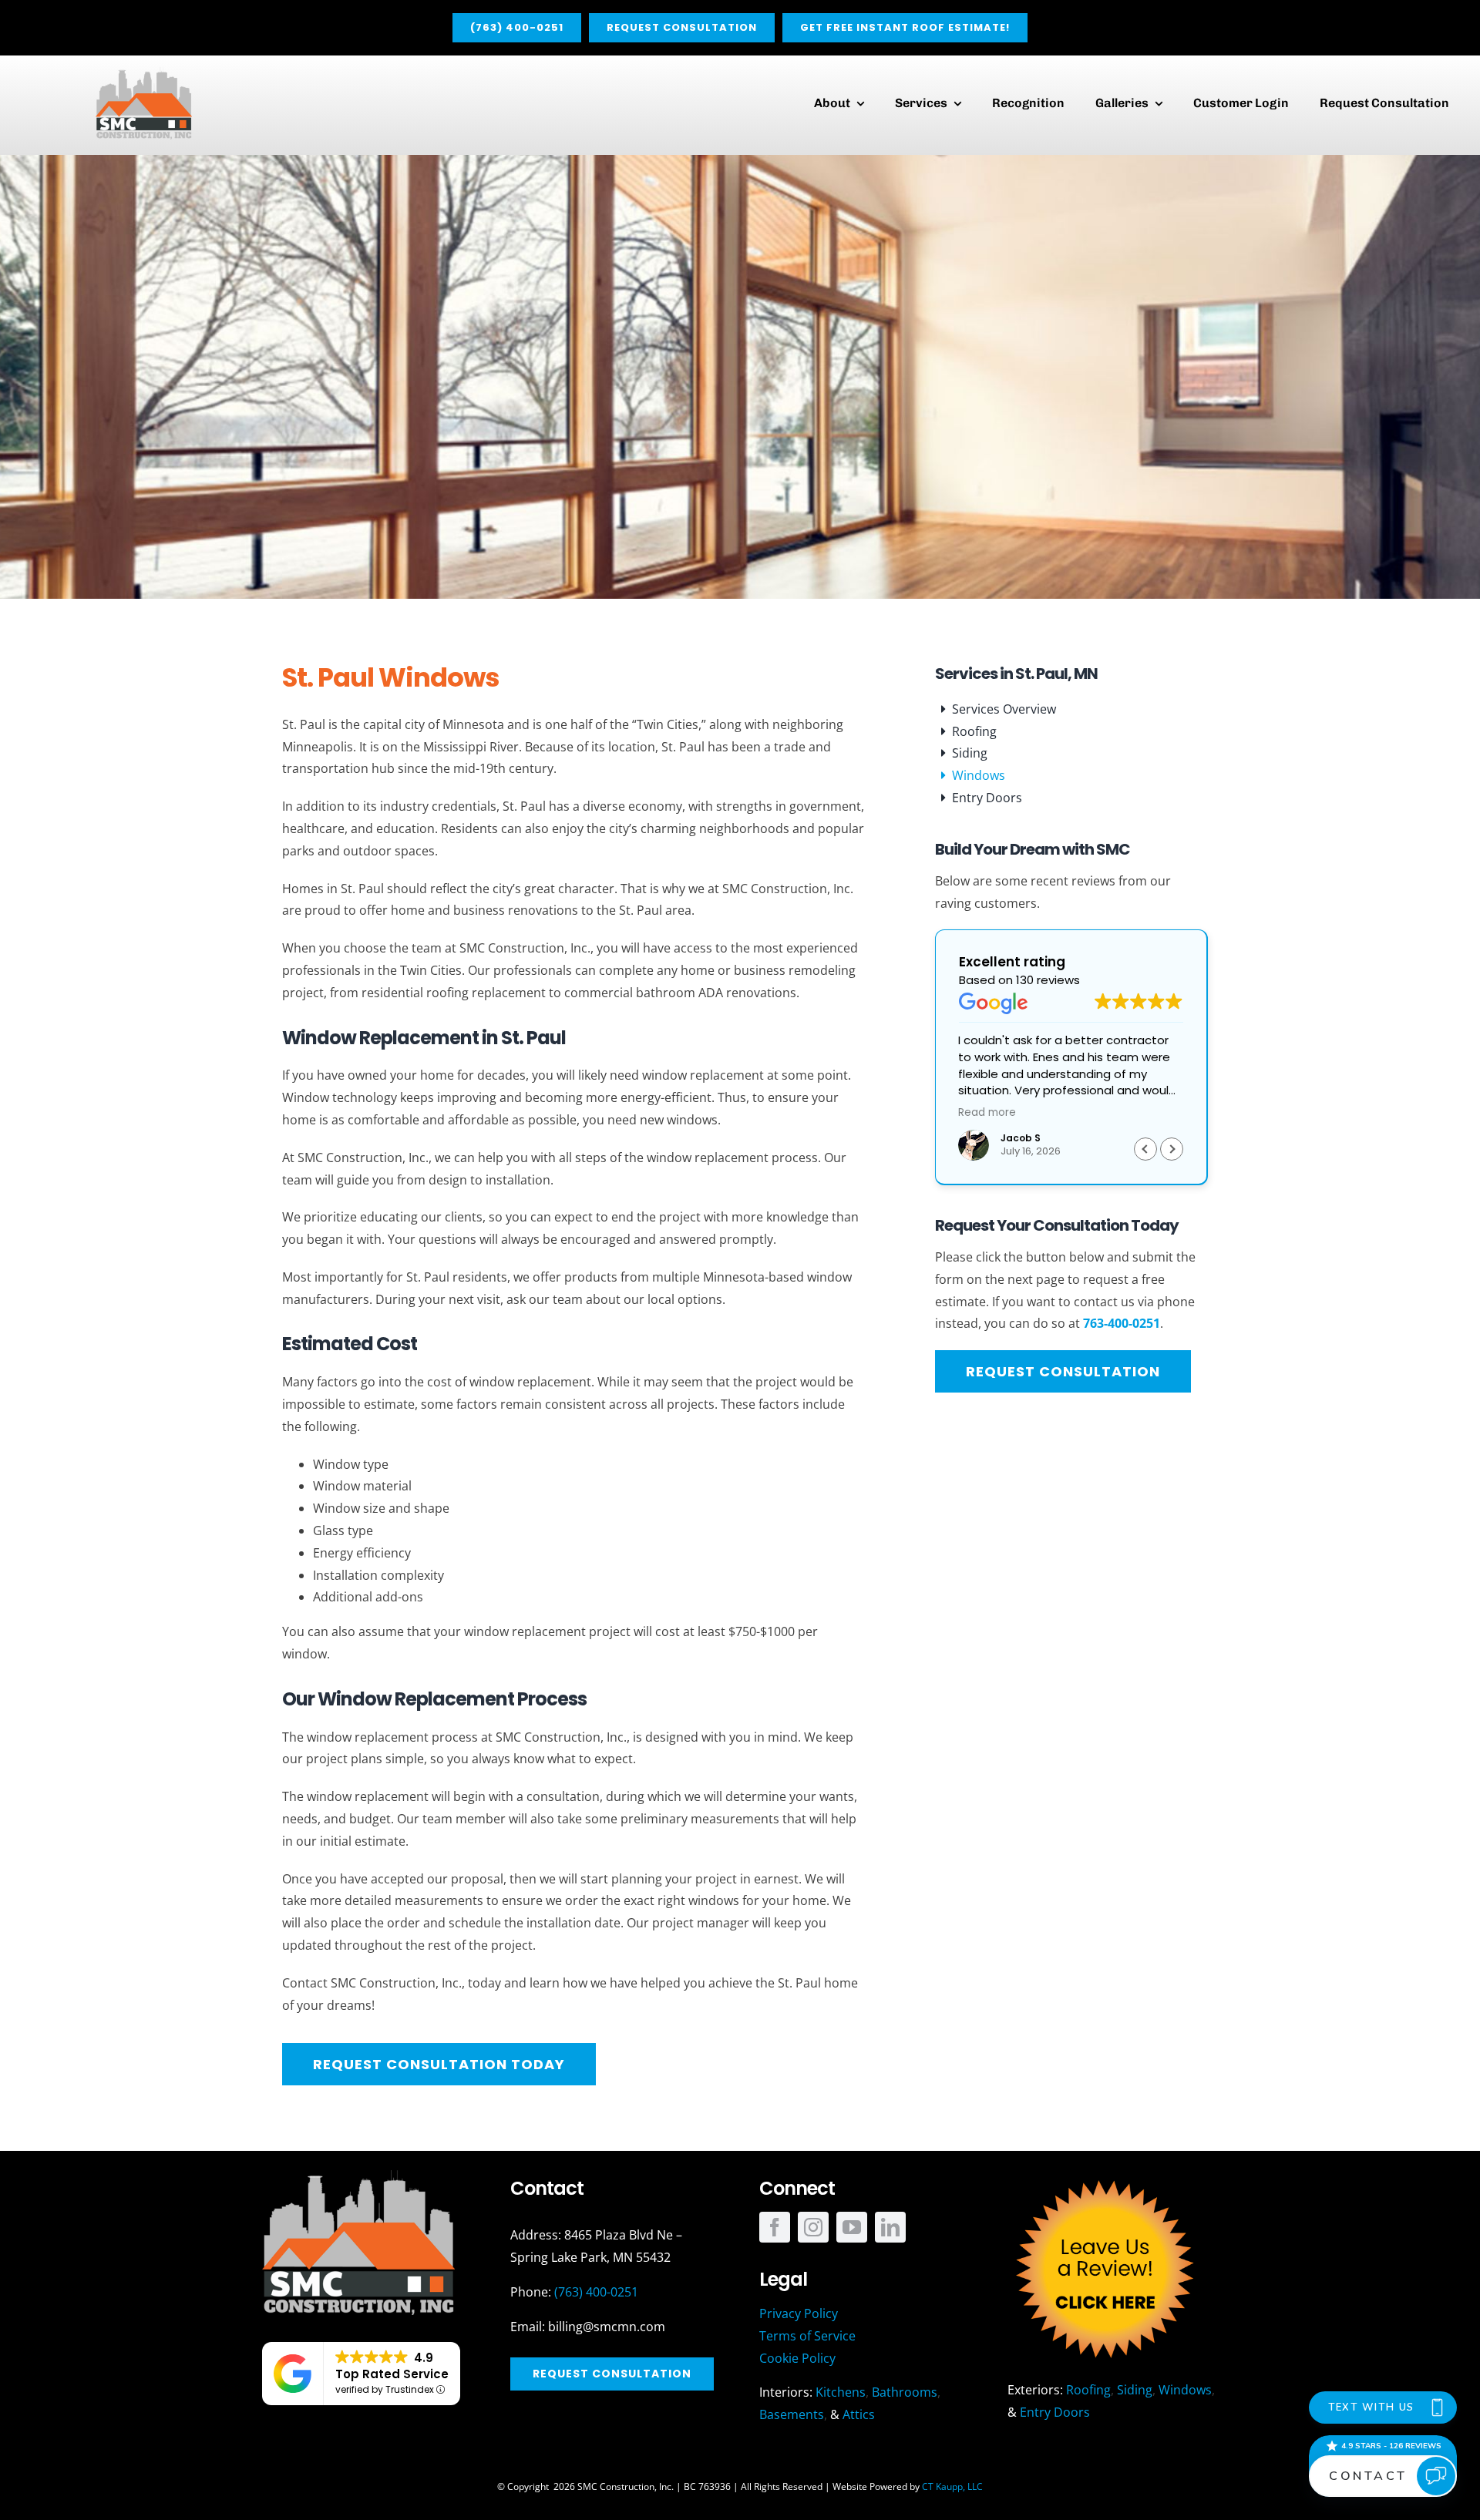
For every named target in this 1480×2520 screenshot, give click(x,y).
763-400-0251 (1122, 1323)
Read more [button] (987, 1113)
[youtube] (852, 2227)
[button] (1172, 1149)
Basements (792, 2414)
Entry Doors (1055, 2412)
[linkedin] (890, 2227)
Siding (1135, 2390)
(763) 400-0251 (596, 2292)
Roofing (1088, 2390)
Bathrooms (905, 2392)
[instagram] (813, 2227)
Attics (859, 2414)
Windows (1185, 2390)
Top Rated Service (392, 2374)
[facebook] (775, 2227)
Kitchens (841, 2392)
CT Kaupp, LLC (952, 2486)
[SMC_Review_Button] (1104, 2176)
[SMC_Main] (144, 73)
